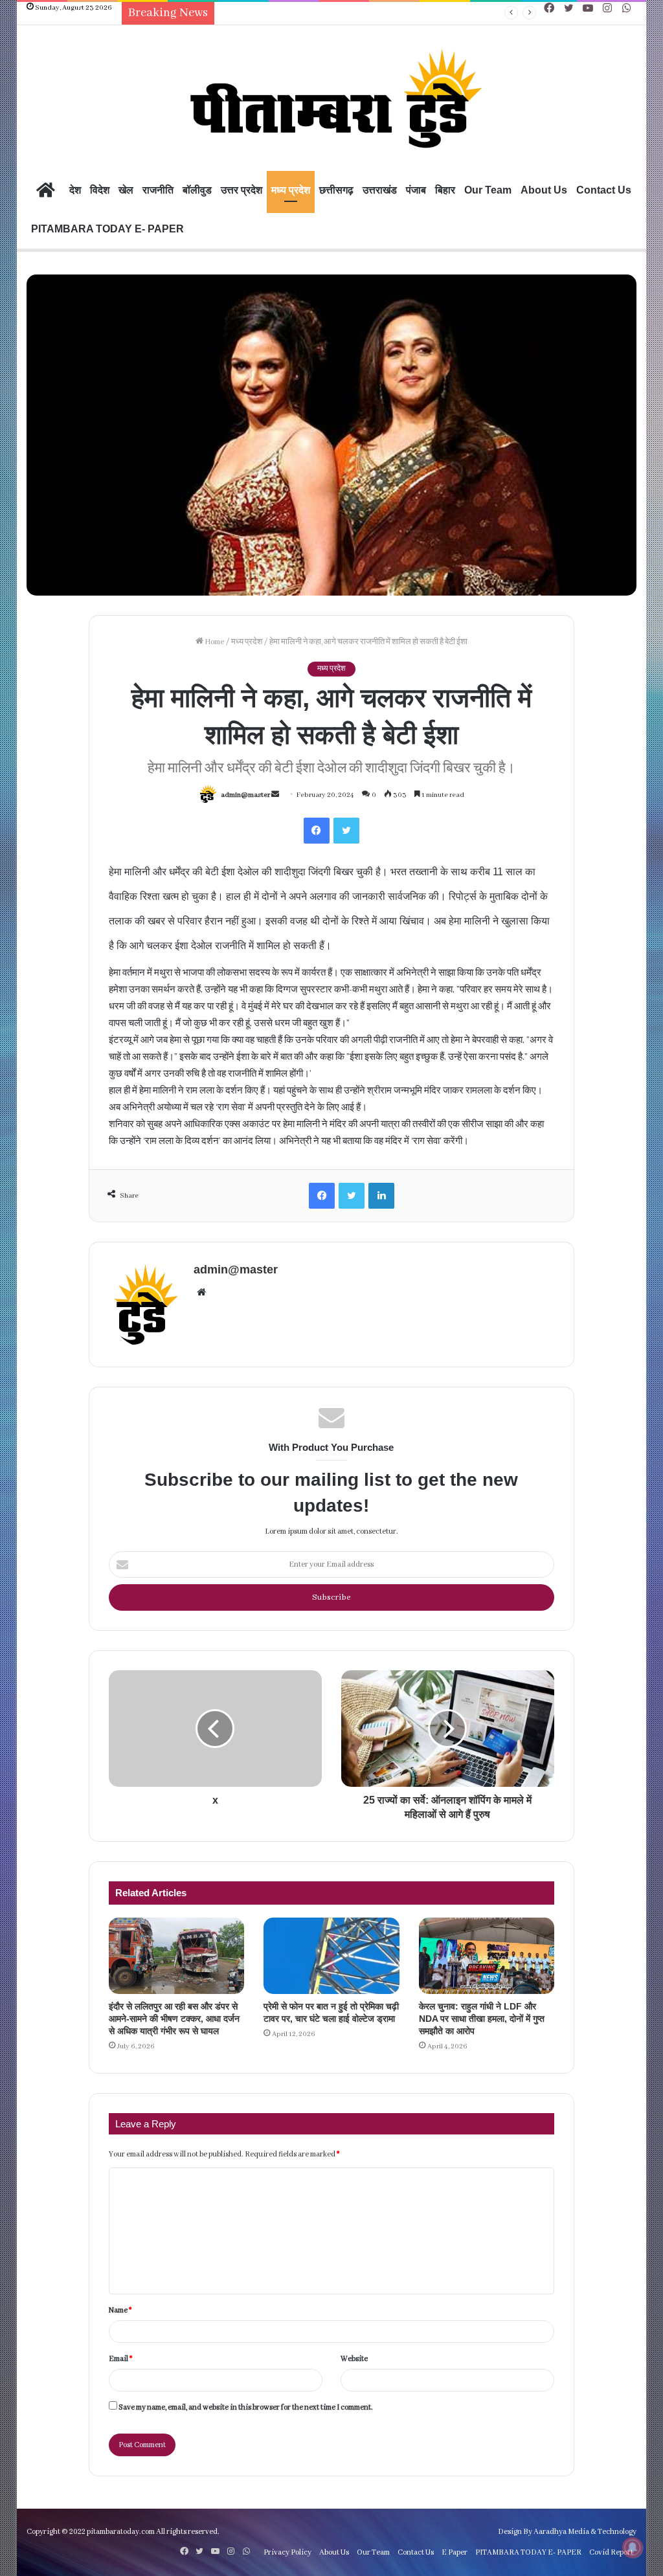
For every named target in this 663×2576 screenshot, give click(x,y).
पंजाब (416, 190)
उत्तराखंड (380, 190)
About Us (544, 190)
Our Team (488, 190)
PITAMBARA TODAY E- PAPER (107, 229)
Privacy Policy (287, 2552)
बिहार (445, 190)
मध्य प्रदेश (291, 190)
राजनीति (158, 190)
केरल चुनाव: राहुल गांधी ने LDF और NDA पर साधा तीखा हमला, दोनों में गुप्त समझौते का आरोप (482, 2019)
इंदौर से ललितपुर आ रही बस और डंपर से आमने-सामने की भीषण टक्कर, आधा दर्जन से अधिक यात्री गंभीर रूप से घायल (174, 2019)
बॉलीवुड (197, 190)
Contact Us (604, 190)
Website (354, 2359)
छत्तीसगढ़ (336, 190)
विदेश (100, 190)
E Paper (455, 2552)
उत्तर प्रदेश (242, 190)
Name (120, 2310)
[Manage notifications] (633, 2548)
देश (75, 190)
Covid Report (611, 2552)
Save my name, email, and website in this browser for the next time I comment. (246, 2407)
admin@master (245, 795)
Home (214, 642)
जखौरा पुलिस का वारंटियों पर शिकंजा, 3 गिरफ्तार (289, 13)
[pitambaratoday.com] (331, 100)
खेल (126, 190)
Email (120, 2359)
